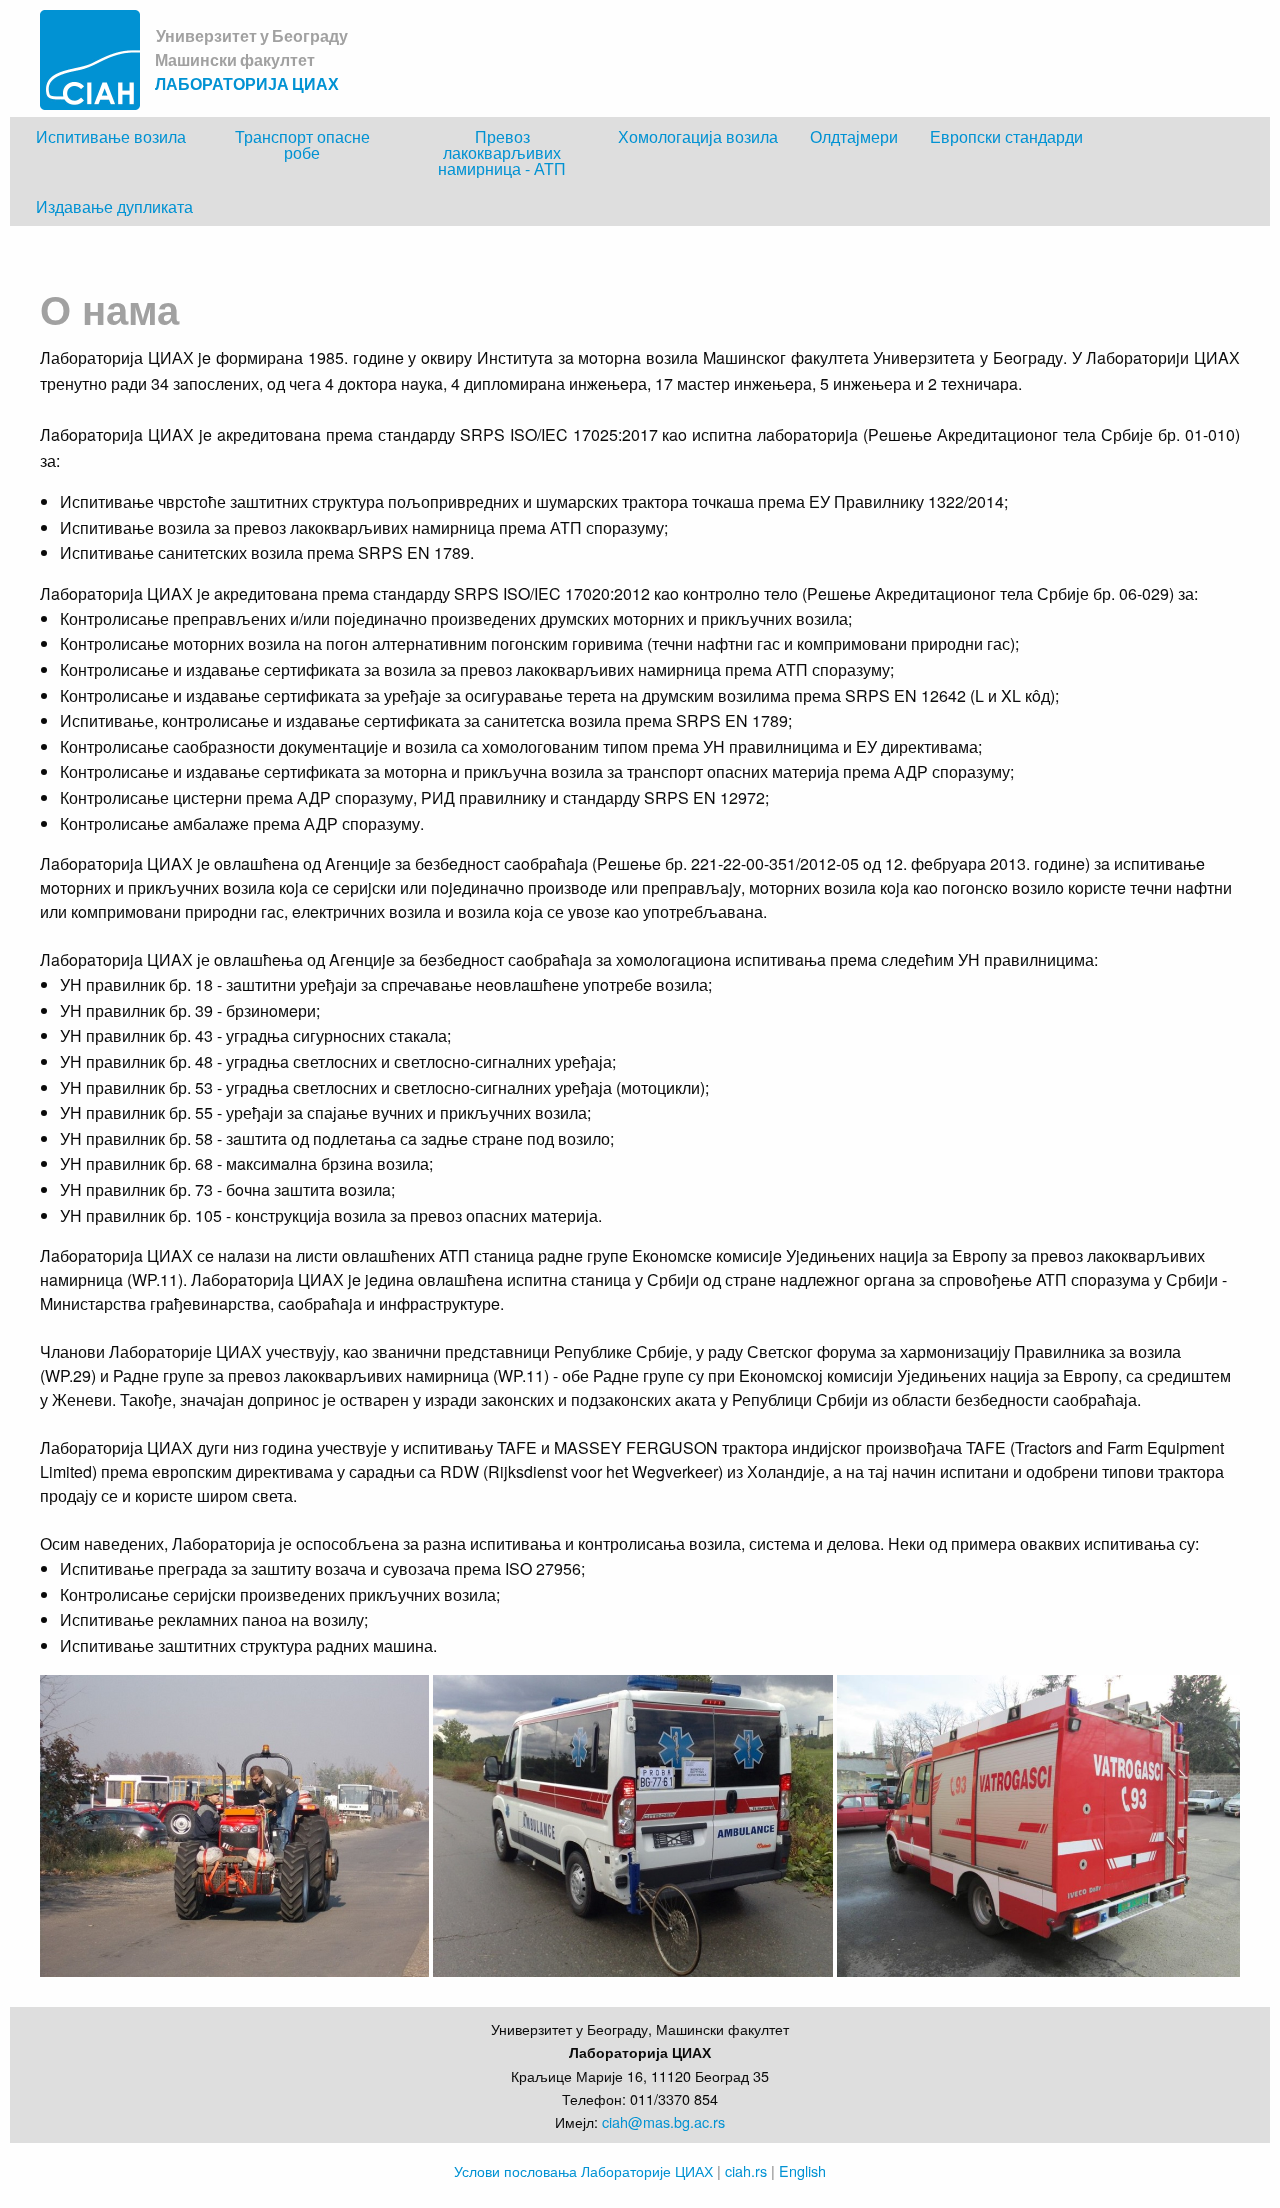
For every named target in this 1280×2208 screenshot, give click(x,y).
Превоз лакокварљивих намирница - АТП (502, 152)
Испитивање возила (111, 136)
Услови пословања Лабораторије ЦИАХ (583, 2170)
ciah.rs (746, 2170)
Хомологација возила (698, 136)
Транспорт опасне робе (302, 144)
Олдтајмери (854, 136)
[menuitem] (111, 152)
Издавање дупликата (114, 206)
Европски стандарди (1006, 136)
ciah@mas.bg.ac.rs (663, 2121)
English (802, 2170)
